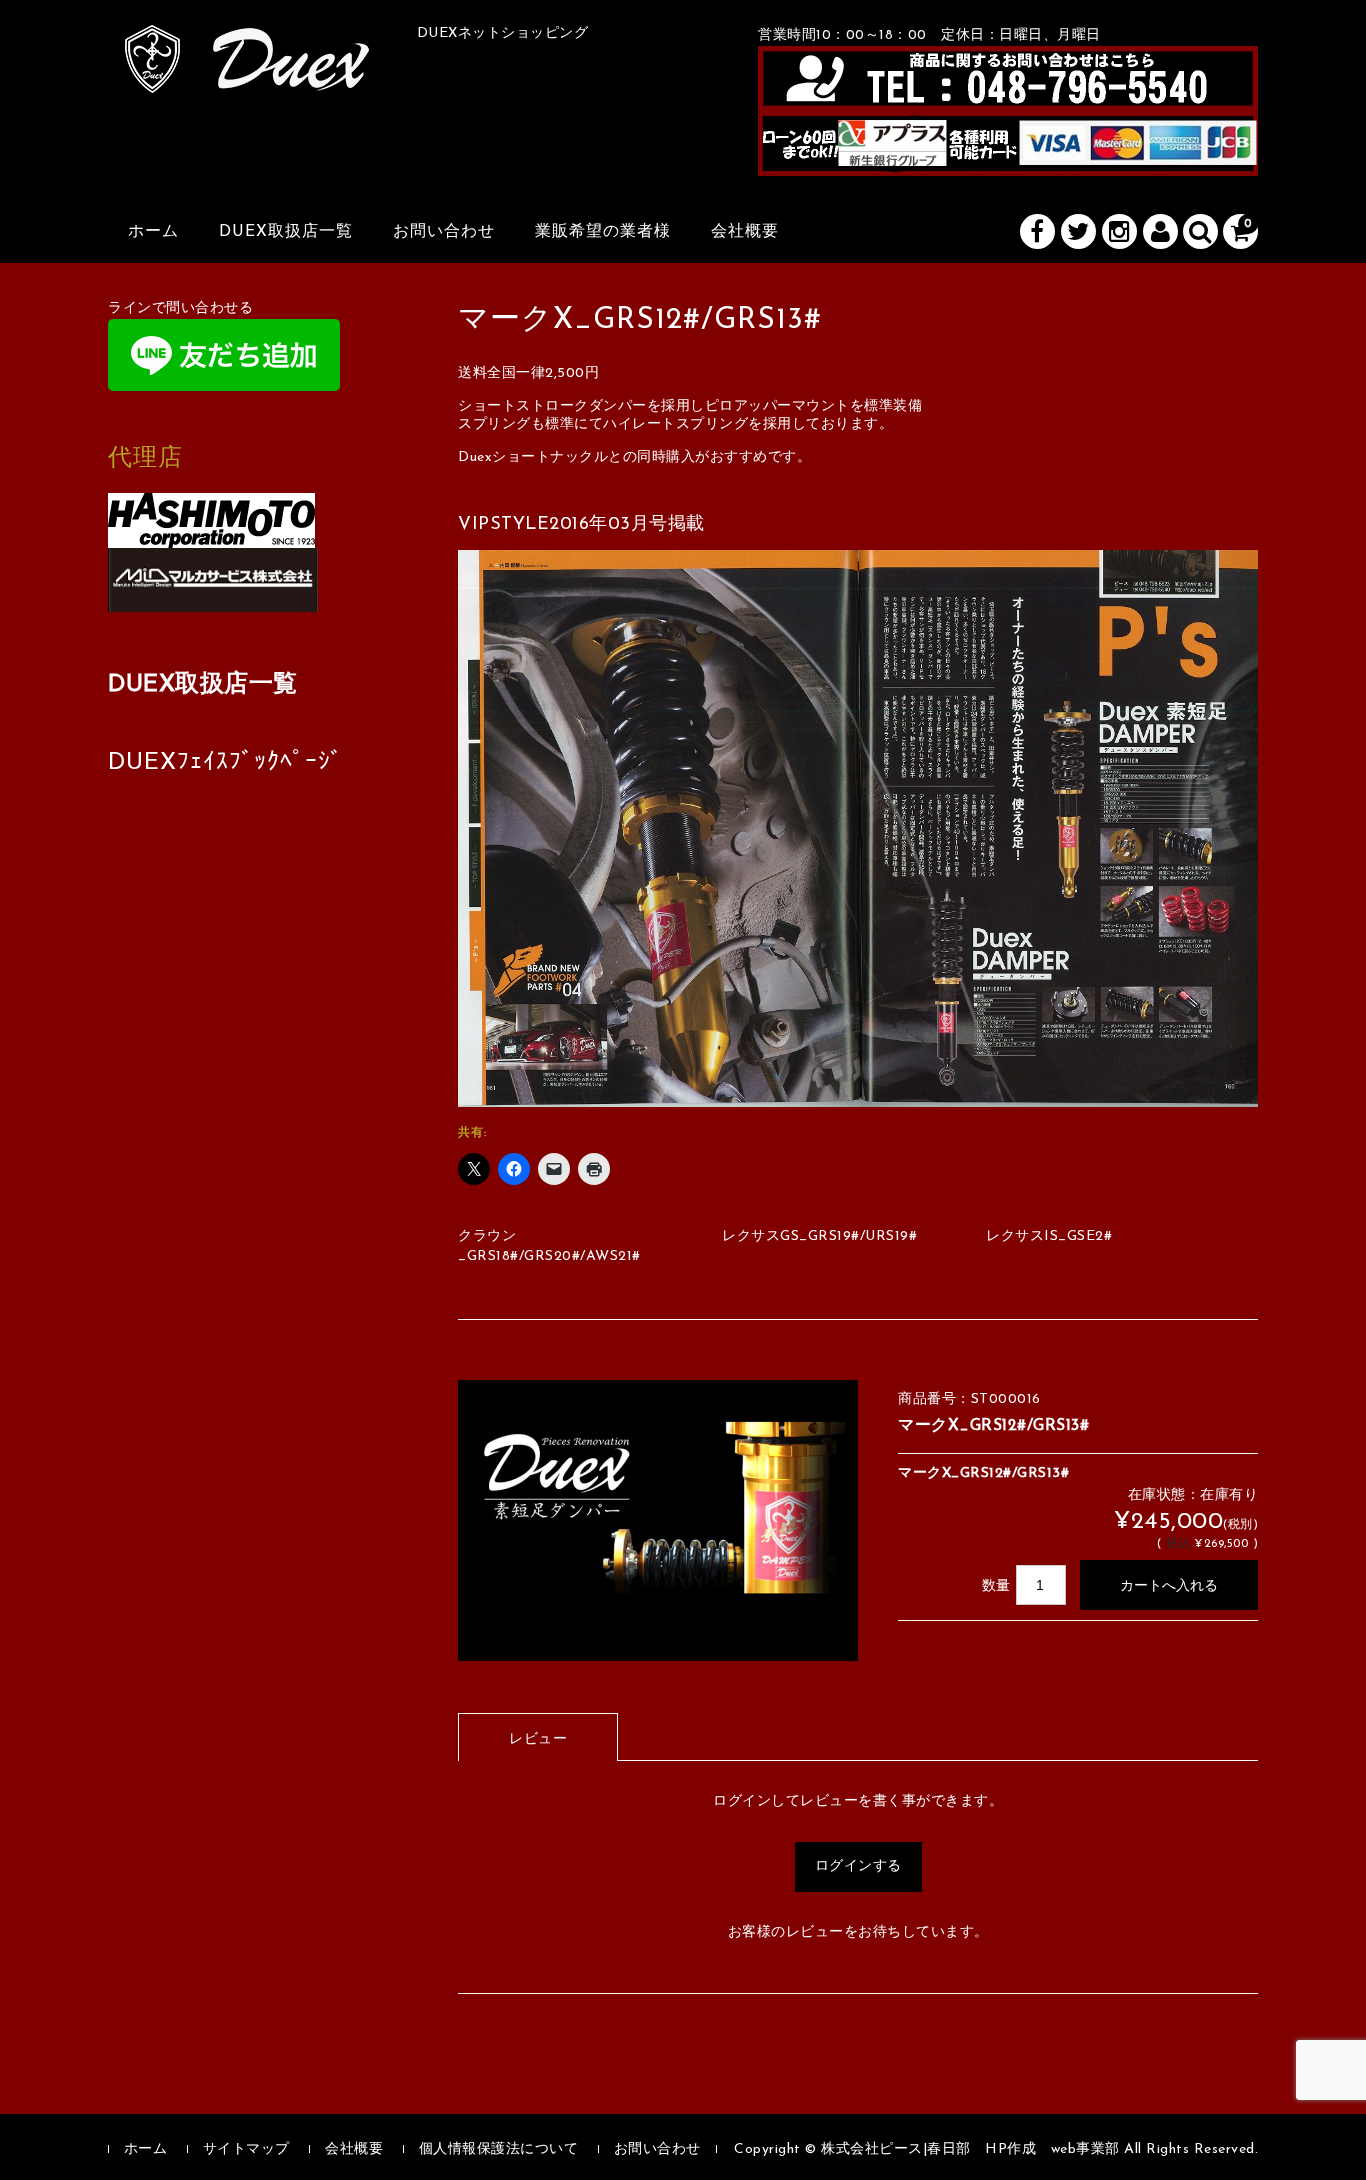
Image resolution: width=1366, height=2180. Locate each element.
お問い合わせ (444, 232)
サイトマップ (246, 2149)
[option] (658, 1520)
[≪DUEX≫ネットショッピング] (247, 71)
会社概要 (745, 232)
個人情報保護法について (499, 2149)
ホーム (153, 232)
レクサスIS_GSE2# (1049, 1236)
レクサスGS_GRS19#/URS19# (819, 1236)
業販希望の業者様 (603, 232)
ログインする (858, 1866)
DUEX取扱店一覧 (286, 232)
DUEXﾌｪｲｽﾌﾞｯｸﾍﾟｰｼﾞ (225, 763)
